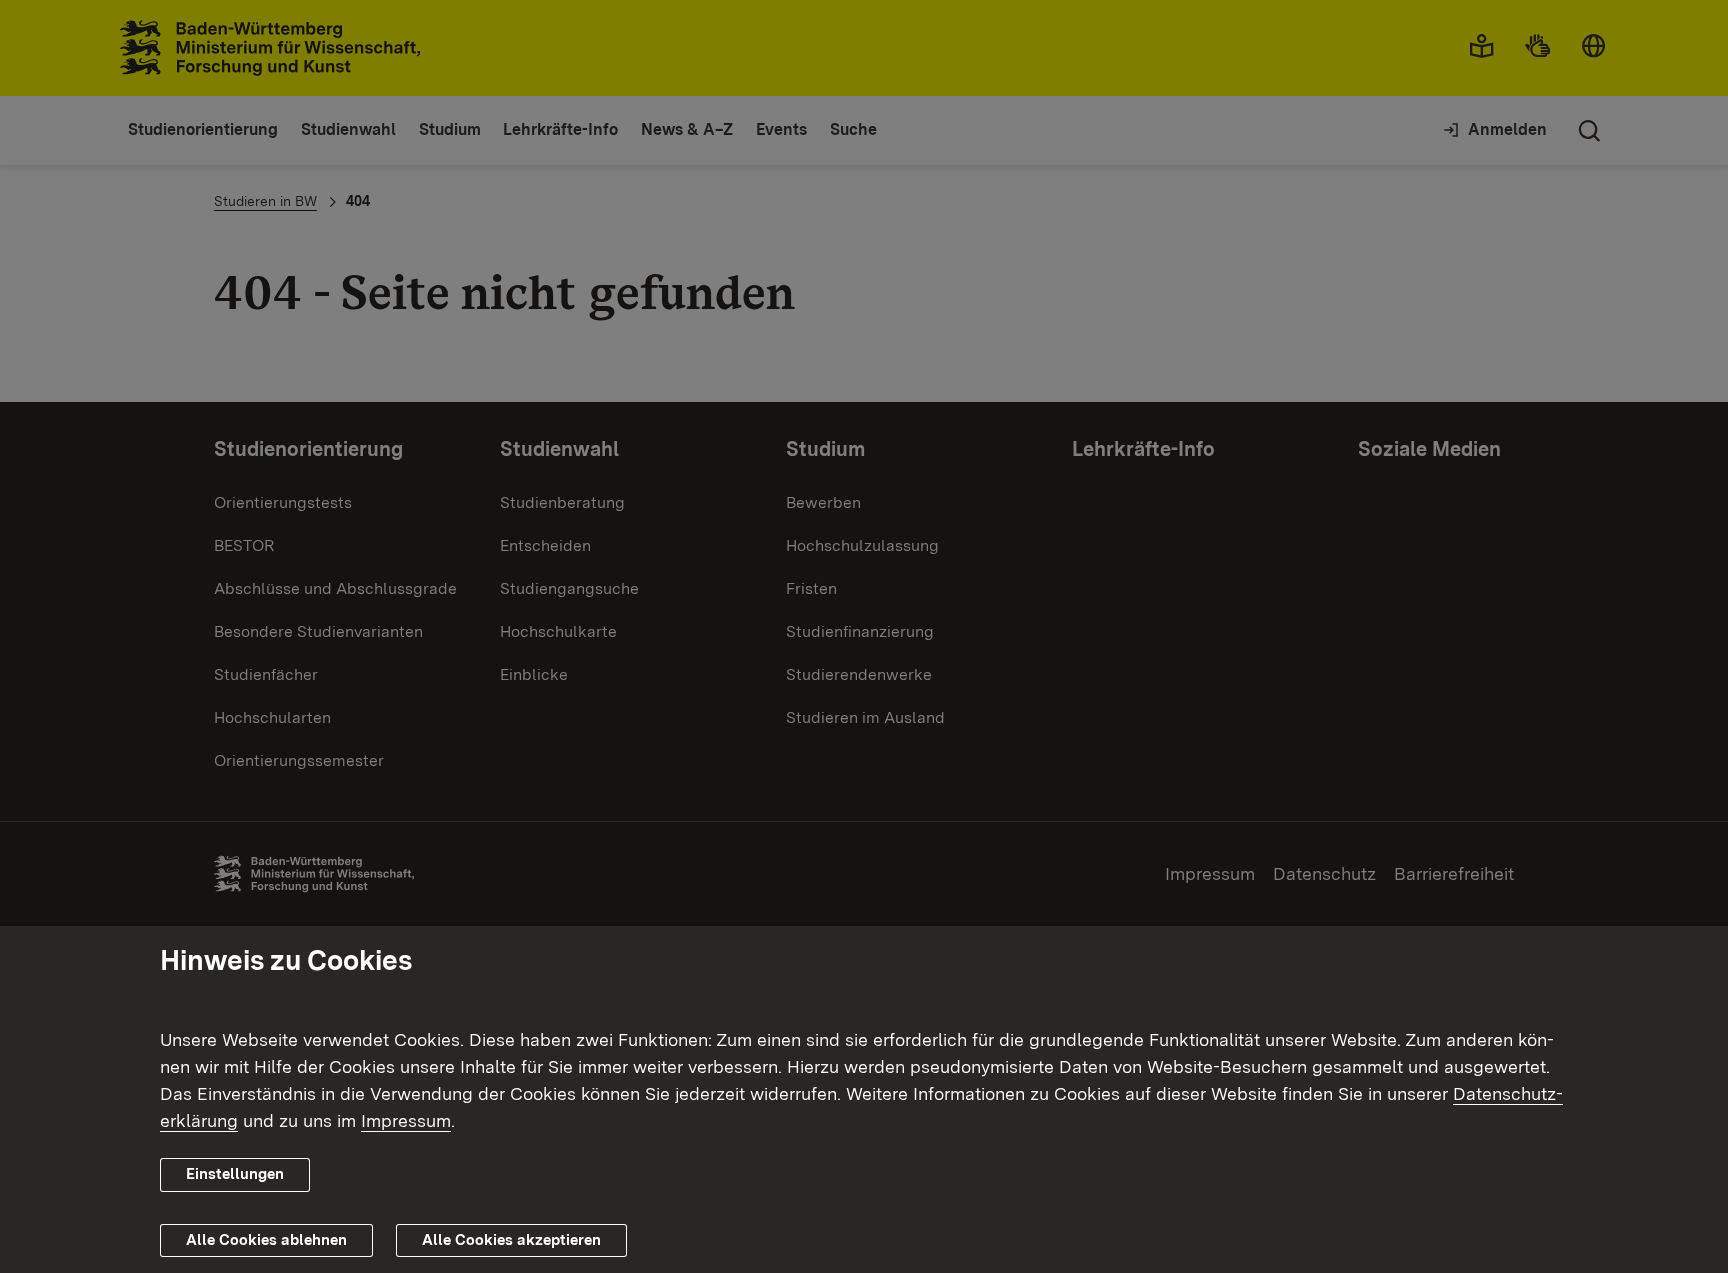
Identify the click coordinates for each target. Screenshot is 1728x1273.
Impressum (406, 1120)
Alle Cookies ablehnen (266, 1239)
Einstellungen (235, 1174)
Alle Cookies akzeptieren (511, 1239)
